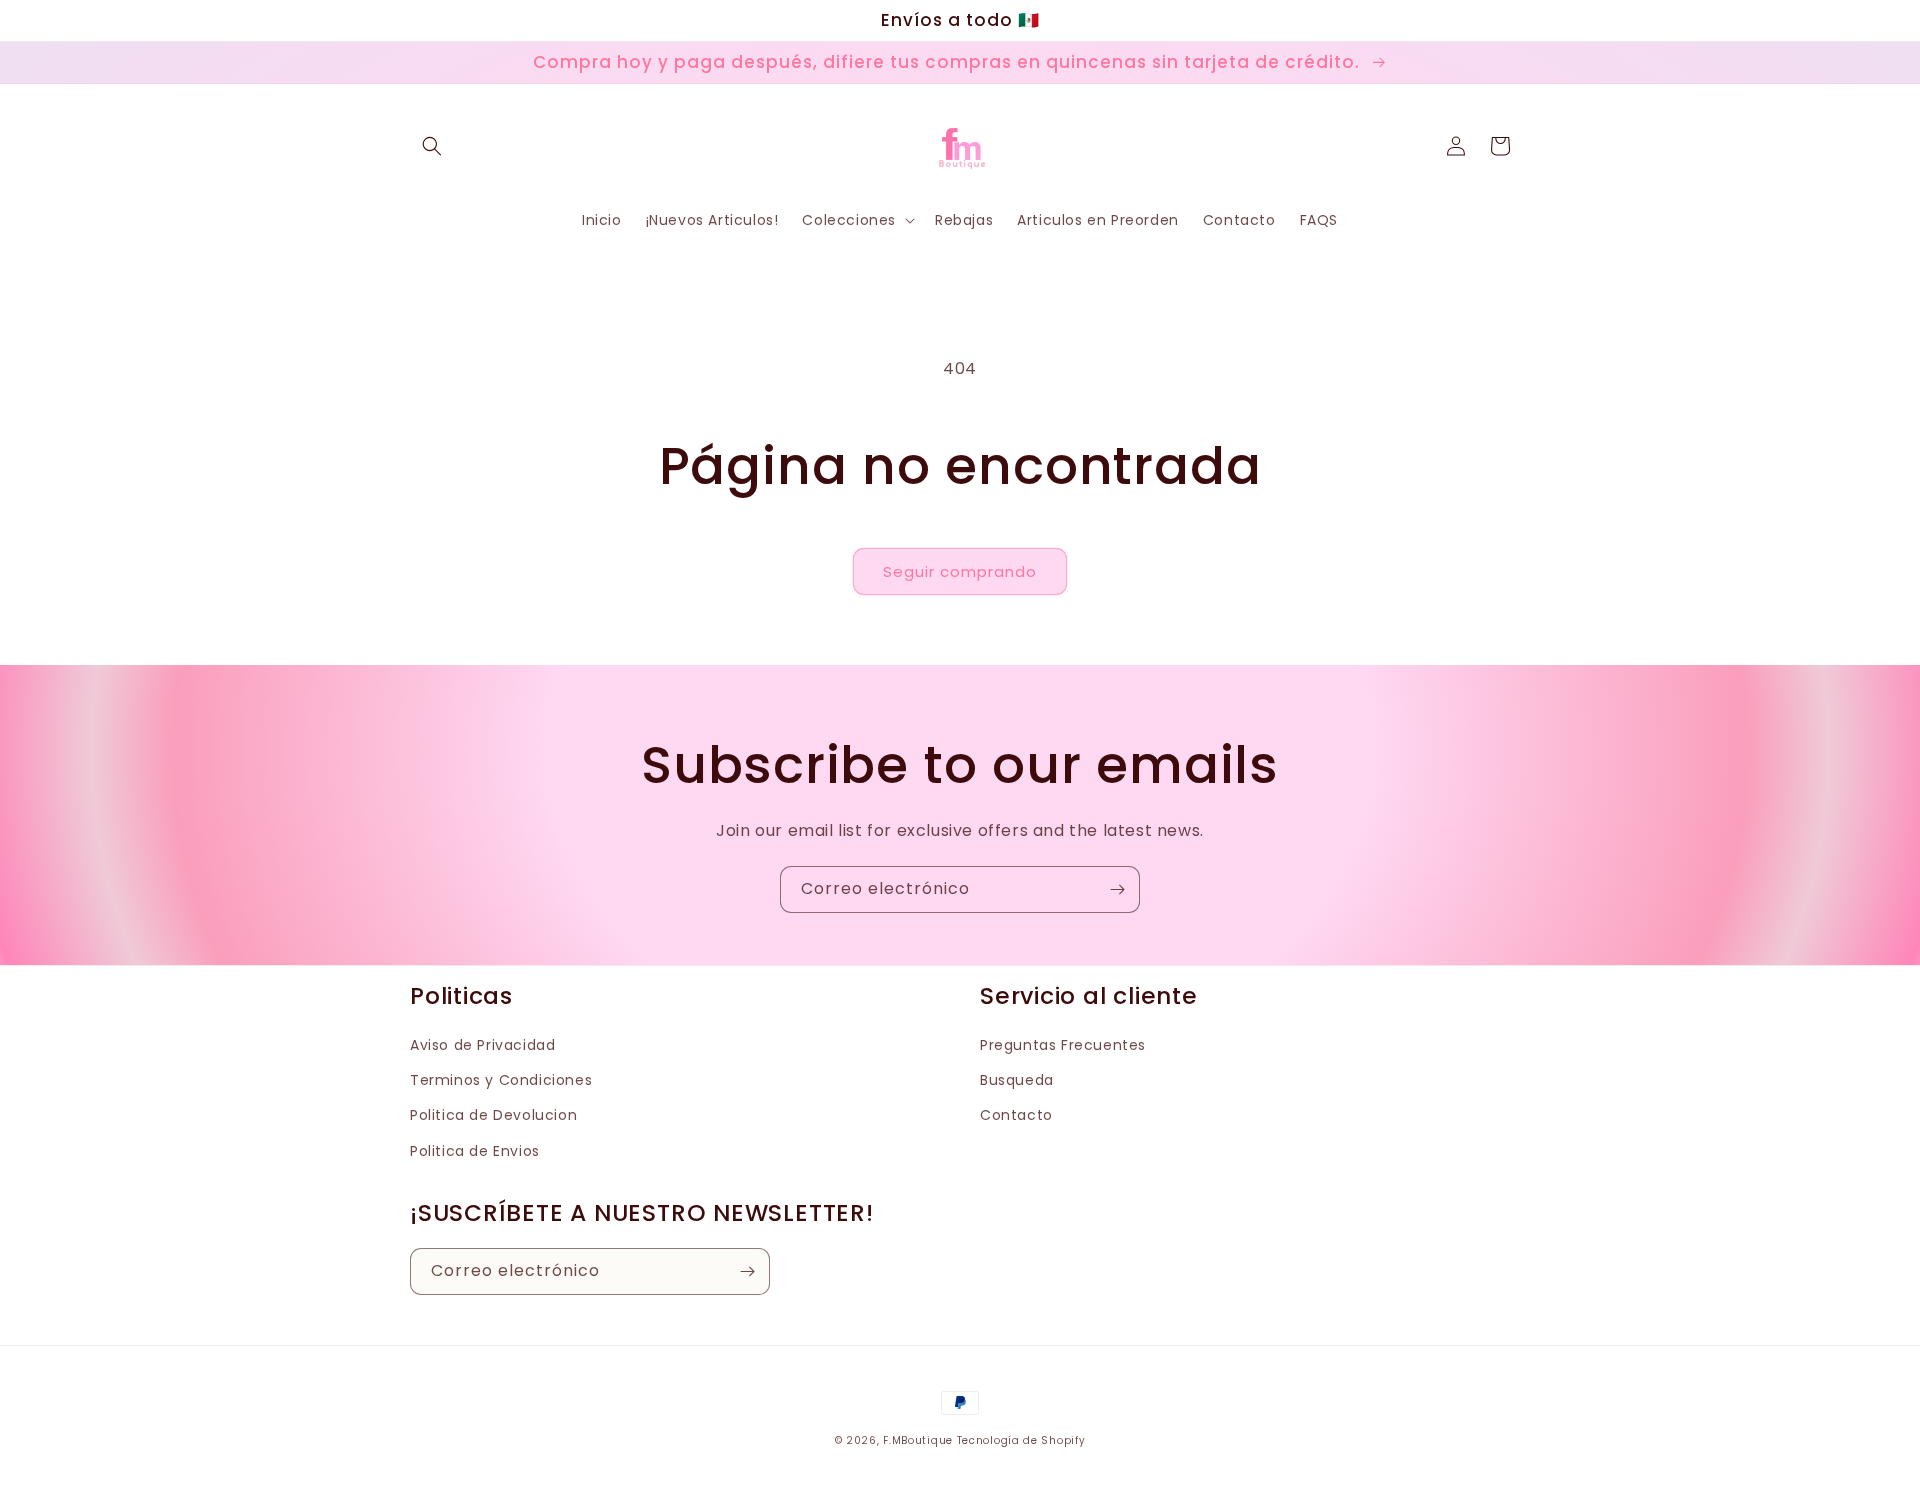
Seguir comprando (960, 571)
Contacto (1016, 1115)
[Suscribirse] (1117, 889)
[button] (432, 146)
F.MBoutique (918, 1440)
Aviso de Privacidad (482, 1045)
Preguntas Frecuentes (1063, 1045)
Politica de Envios (475, 1151)
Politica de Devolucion (493, 1115)
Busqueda (1017, 1080)
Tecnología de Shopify (1021, 1440)
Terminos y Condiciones (501, 1080)
